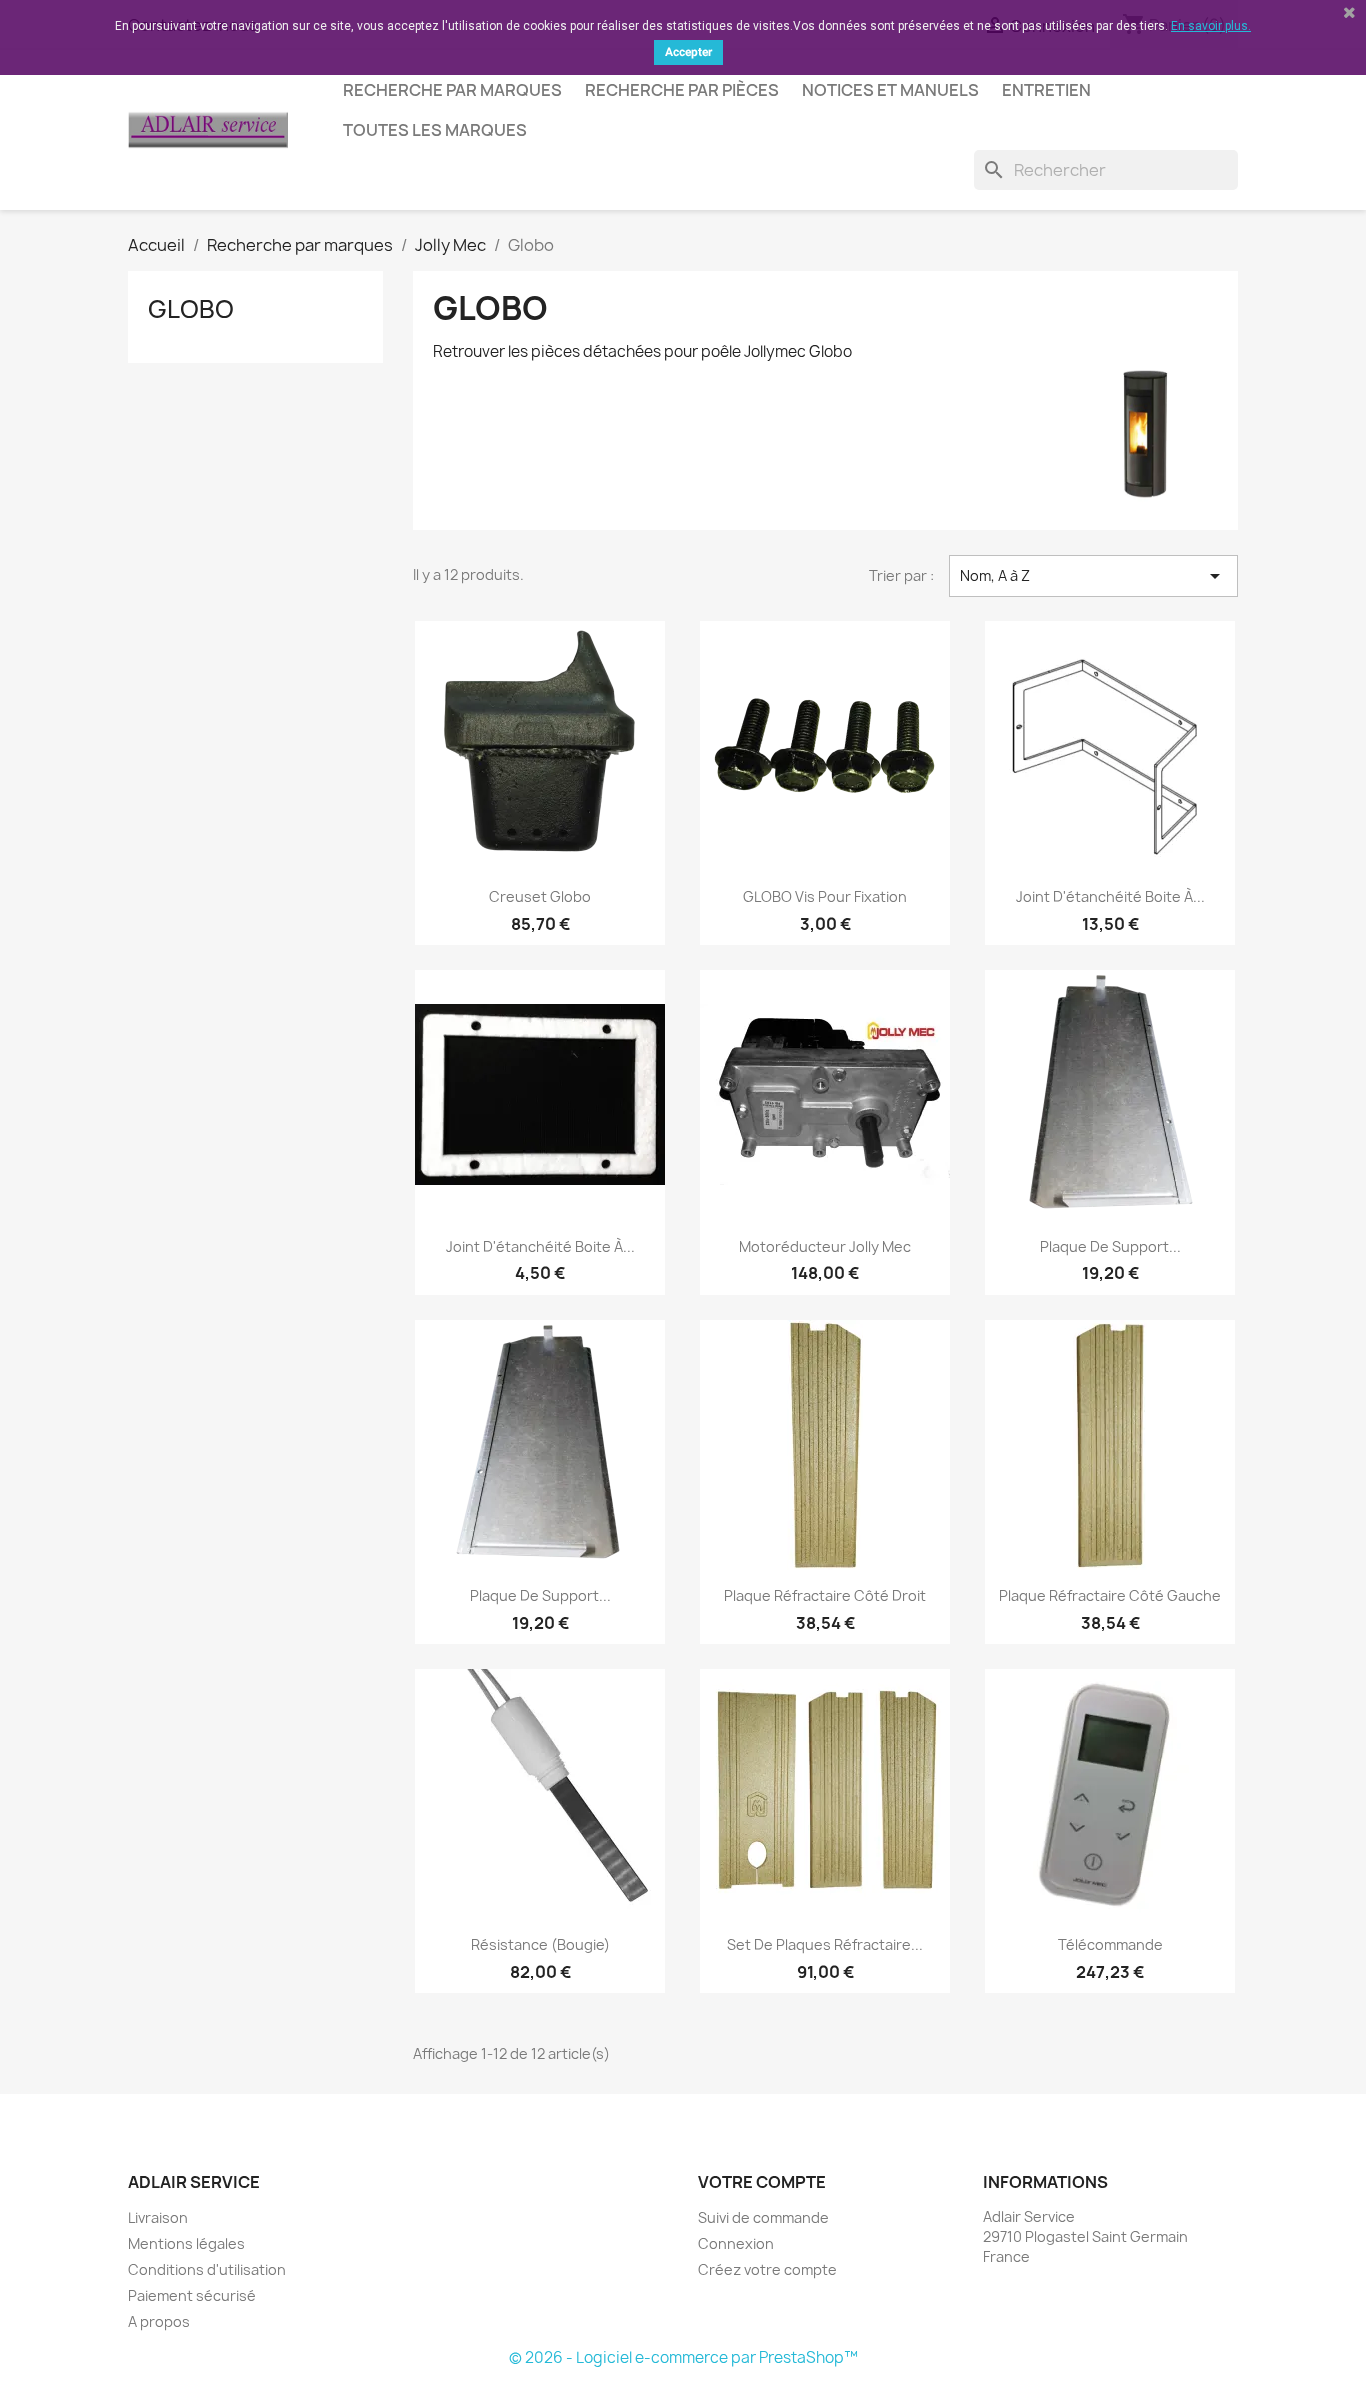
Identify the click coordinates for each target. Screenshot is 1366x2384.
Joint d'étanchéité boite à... (1110, 896)
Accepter (688, 52)
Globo (191, 309)
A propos (159, 2321)
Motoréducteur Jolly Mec (825, 1246)
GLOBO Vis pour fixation (825, 896)
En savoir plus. (1211, 26)
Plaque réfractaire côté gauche (1110, 1595)
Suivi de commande (763, 2217)
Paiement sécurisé (192, 2295)
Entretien (1046, 90)
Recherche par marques (452, 90)
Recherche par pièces (682, 90)
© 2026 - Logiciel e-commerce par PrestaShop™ (683, 2357)
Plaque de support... (1110, 1246)
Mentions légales (186, 2243)
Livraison (158, 2217)
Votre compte (762, 2182)
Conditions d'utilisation (207, 2269)
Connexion (736, 2243)
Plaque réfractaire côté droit (825, 1595)
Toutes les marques (435, 130)
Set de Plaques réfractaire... (825, 1944)
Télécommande (1110, 1944)
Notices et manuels (890, 90)
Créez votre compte (767, 2269)
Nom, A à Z (1093, 576)
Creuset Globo (540, 896)
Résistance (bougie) (540, 1944)
